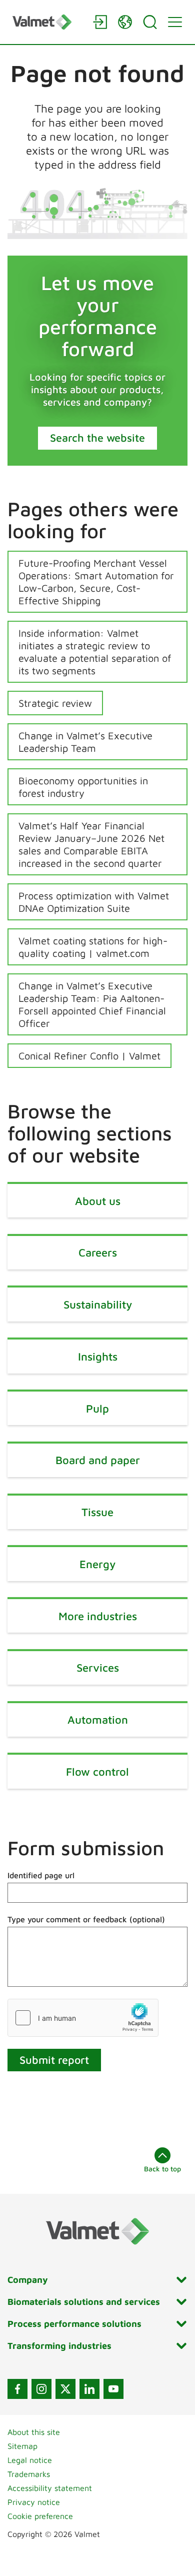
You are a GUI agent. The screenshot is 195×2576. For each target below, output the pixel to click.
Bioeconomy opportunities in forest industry (83, 787)
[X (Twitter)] (65, 2389)
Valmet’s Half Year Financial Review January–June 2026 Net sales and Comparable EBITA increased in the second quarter (91, 844)
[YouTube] (113, 2389)
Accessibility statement (50, 2488)
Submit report (54, 2060)
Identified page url (41, 1875)
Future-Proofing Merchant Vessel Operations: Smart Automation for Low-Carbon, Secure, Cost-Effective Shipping (96, 582)
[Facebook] (17, 2389)
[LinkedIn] (89, 2389)
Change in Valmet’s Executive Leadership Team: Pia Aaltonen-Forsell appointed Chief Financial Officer (92, 1004)
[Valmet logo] (47, 22)
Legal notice (30, 2460)
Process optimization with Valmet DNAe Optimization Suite (94, 902)
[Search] (150, 22)
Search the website (97, 438)
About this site (34, 2432)
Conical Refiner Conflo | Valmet (89, 1056)
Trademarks (29, 2474)
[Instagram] (41, 2389)
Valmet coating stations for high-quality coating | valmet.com (93, 947)
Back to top (162, 2169)
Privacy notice (34, 2502)
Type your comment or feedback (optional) (86, 1919)
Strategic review (55, 703)
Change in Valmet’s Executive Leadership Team (85, 742)
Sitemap (22, 2446)
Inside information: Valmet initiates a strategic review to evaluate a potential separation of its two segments (95, 652)
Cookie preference (40, 2516)
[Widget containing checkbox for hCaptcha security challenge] (83, 2018)
